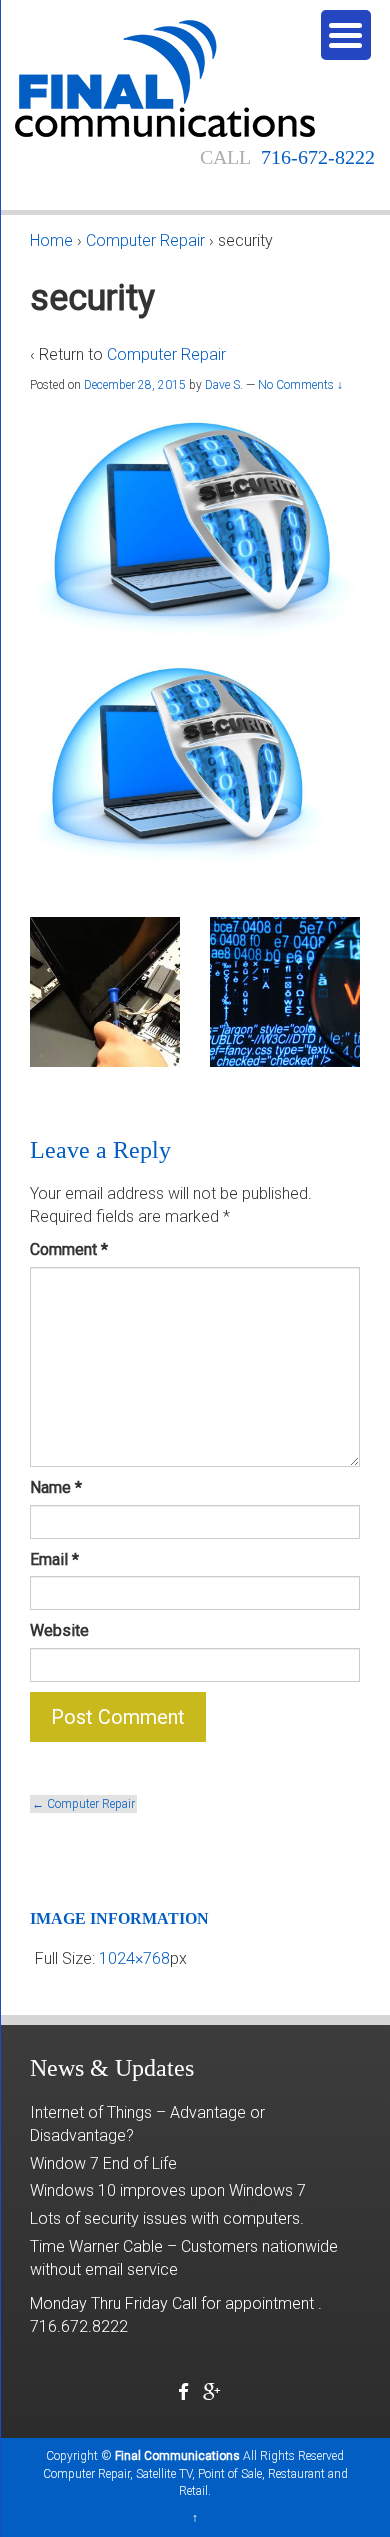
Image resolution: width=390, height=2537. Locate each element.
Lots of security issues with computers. (167, 2218)
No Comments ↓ (300, 385)
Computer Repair (145, 240)
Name (56, 1487)
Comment (69, 1249)
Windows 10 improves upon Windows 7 (168, 2190)
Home (51, 240)
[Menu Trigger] (346, 35)
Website (59, 1630)
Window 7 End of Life (103, 2163)
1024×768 (134, 1958)
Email (54, 1559)
